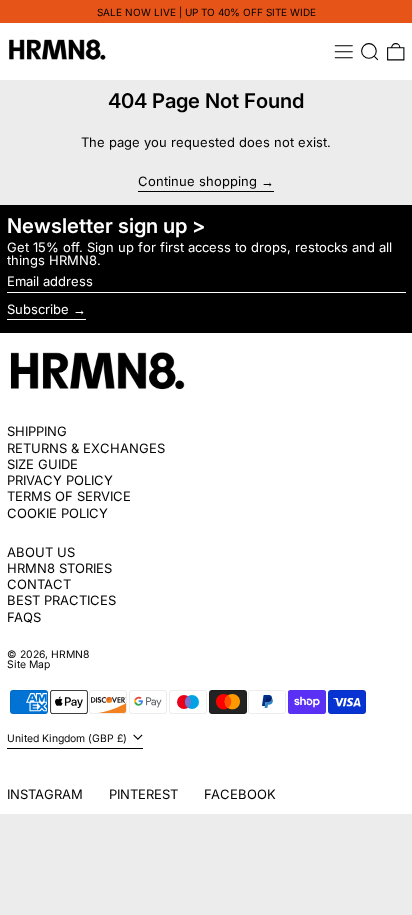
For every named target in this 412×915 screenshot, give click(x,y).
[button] (370, 52)
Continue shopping (197, 182)
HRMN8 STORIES (59, 568)
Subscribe (38, 309)
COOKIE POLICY (57, 513)
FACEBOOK (240, 794)
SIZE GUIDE (42, 464)
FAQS (24, 617)
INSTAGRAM (45, 794)
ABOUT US (41, 552)
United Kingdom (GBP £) (68, 738)
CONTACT (39, 584)
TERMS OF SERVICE (69, 496)
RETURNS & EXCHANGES (86, 448)
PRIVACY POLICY (60, 480)
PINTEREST (143, 794)
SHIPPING (37, 431)
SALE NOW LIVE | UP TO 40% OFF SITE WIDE (206, 12)
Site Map (28, 664)
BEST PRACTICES (61, 600)
